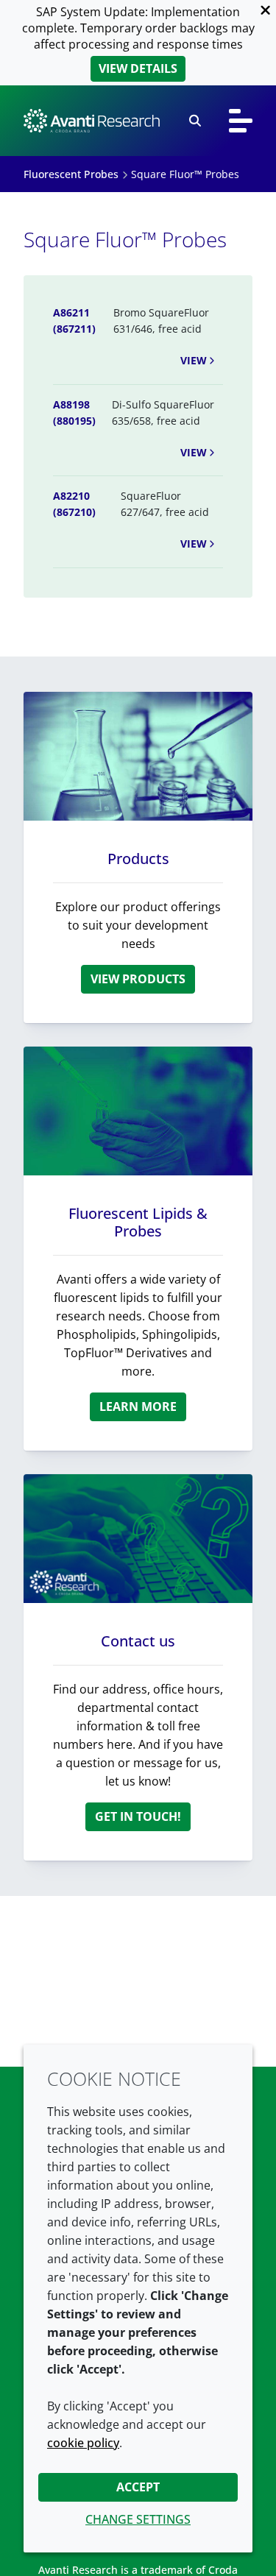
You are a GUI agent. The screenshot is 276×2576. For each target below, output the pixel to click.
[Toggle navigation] (241, 121)
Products (138, 859)
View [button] (194, 360)
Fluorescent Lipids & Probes (138, 1222)
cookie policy (83, 2443)
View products (138, 979)
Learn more (138, 1406)
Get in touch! (138, 1816)
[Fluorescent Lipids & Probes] (138, 1111)
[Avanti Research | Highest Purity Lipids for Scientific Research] (92, 121)
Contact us (138, 1641)
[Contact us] (138, 1539)
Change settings (138, 2519)
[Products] (138, 756)
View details (138, 68)
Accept (138, 2487)
